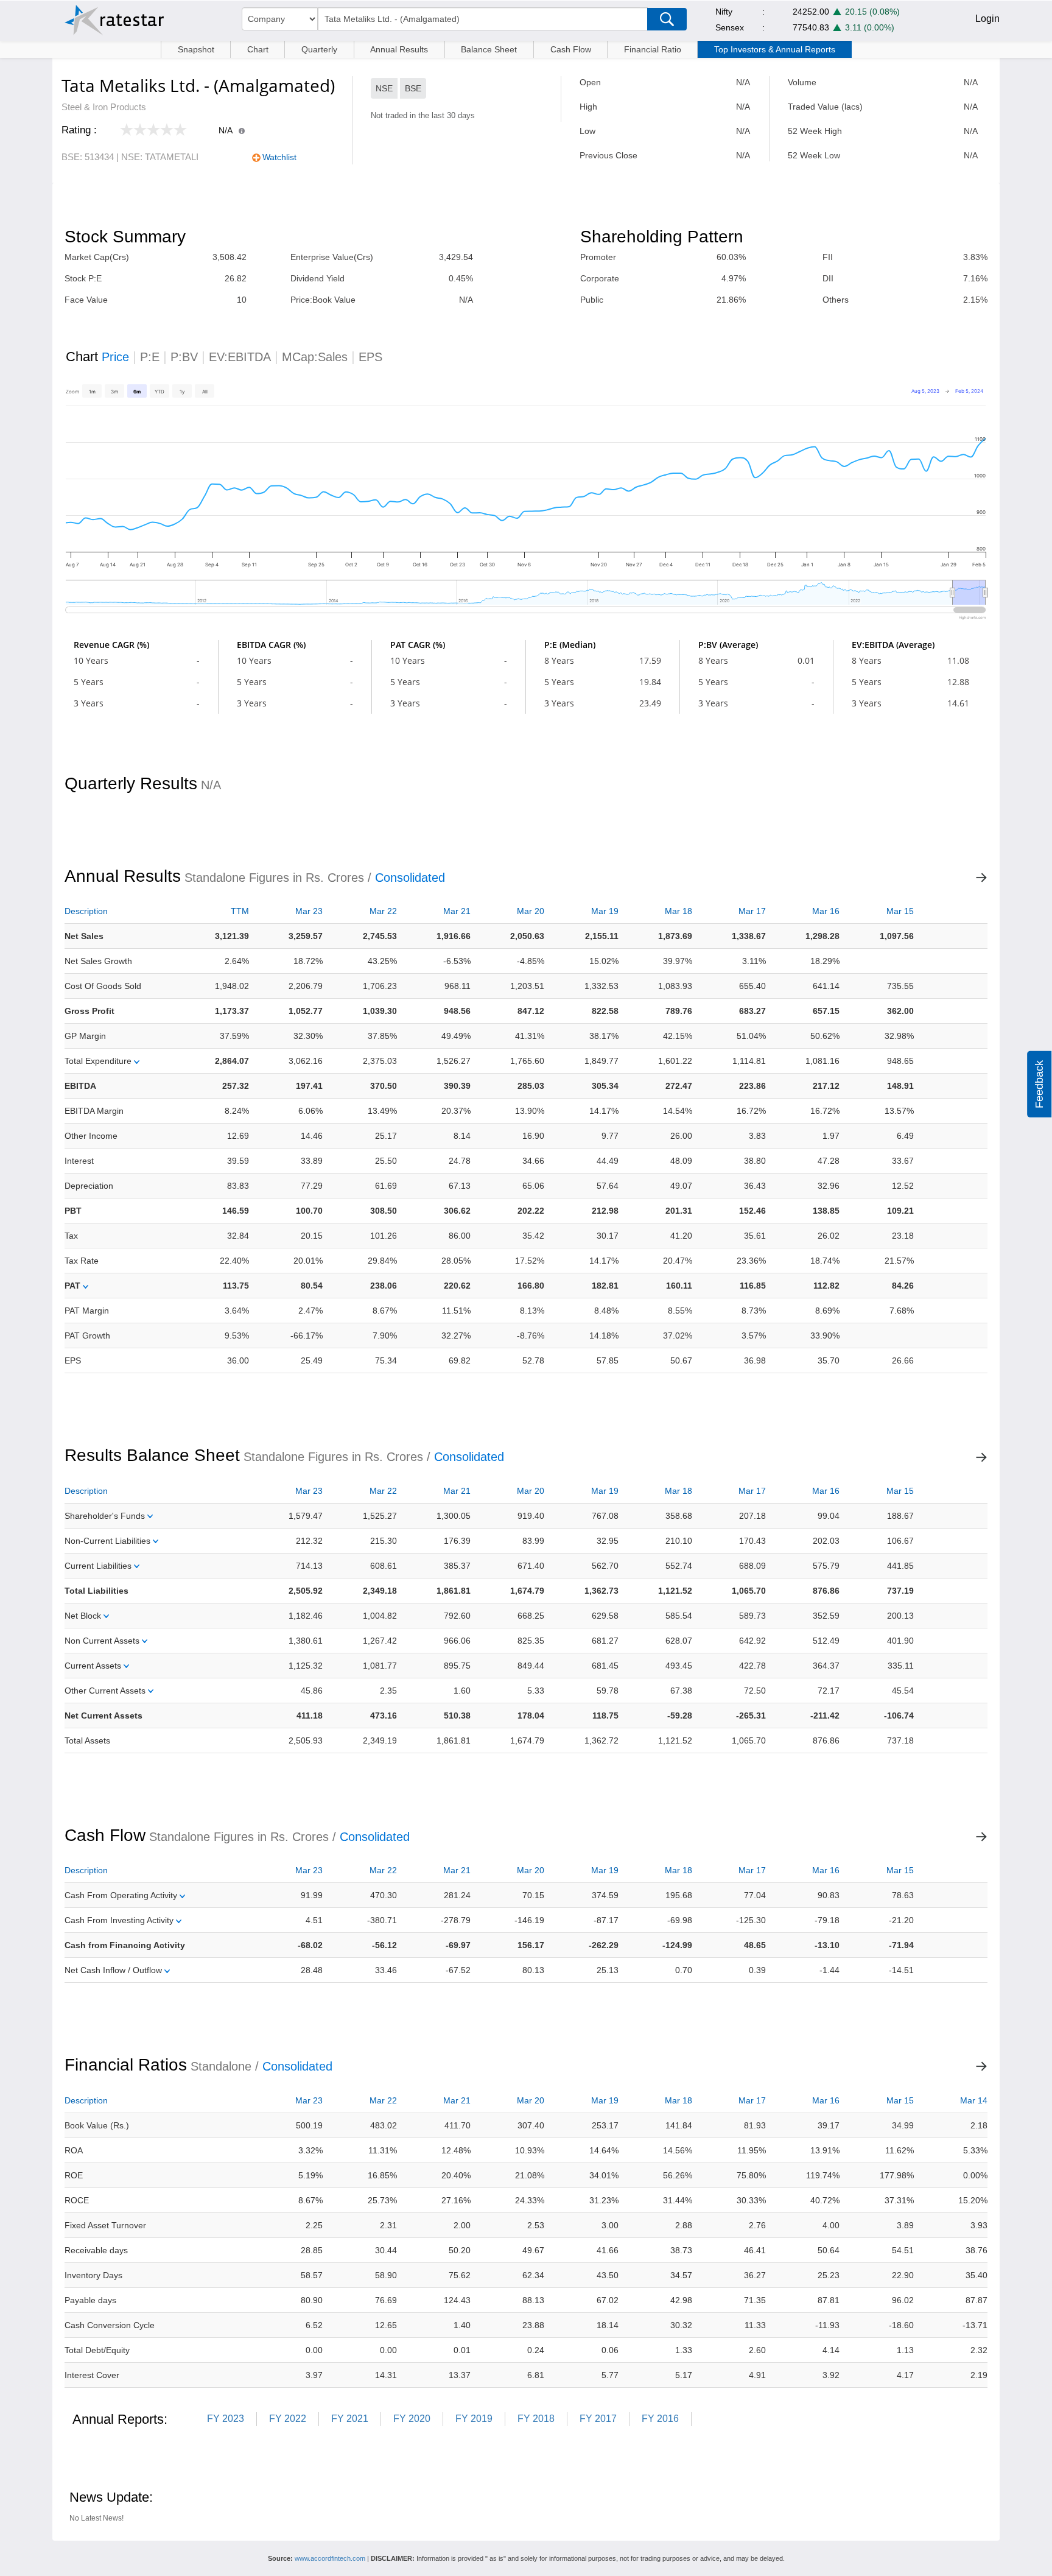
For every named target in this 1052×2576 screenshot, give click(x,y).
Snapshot (196, 49)
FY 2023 (226, 2419)
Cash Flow (571, 49)
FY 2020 (412, 2419)
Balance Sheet (489, 49)
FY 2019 (474, 2419)
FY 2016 (660, 2419)
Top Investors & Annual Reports (775, 49)
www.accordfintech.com (330, 2558)
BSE (413, 88)
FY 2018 (536, 2419)
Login (987, 19)
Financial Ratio (653, 49)
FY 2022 (288, 2419)
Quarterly (319, 49)
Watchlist (279, 157)
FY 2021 (350, 2419)
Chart (258, 49)
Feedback (1039, 1084)
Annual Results (399, 49)
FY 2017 (598, 2419)
